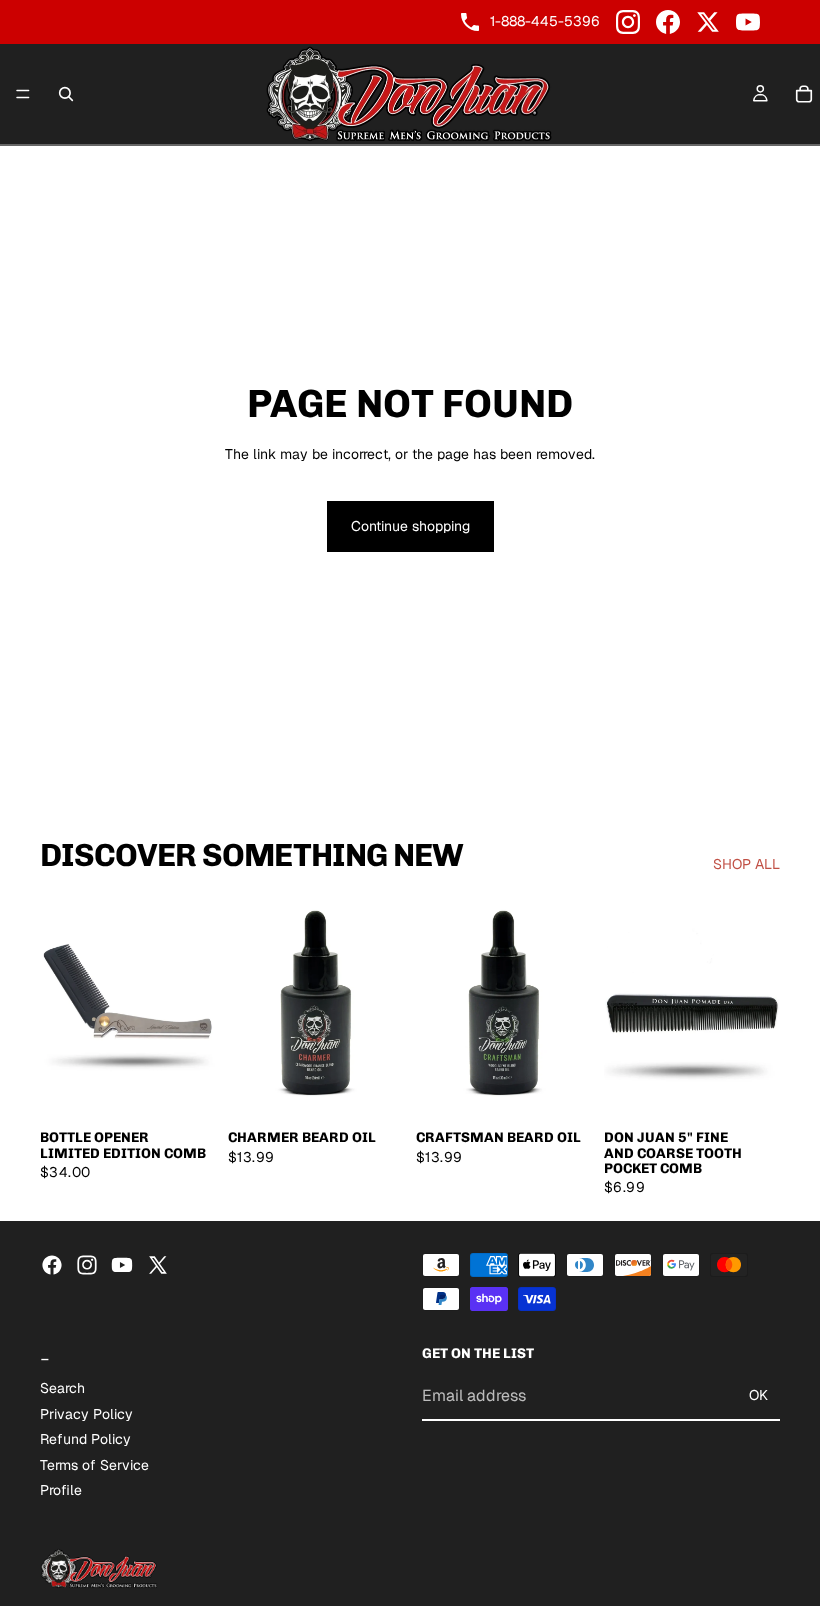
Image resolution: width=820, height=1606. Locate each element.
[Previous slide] (62, 1008)
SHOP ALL (746, 864)
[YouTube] (748, 22)
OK (758, 1395)
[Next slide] (194, 1008)
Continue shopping (410, 526)
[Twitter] (158, 1265)
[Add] (185, 1087)
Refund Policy (85, 1439)
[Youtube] (122, 1265)
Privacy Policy (86, 1413)
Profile (61, 1490)
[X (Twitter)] (708, 22)
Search (62, 1388)
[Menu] (23, 94)
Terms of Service (94, 1465)
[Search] (66, 94)
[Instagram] (628, 22)
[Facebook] (668, 22)
